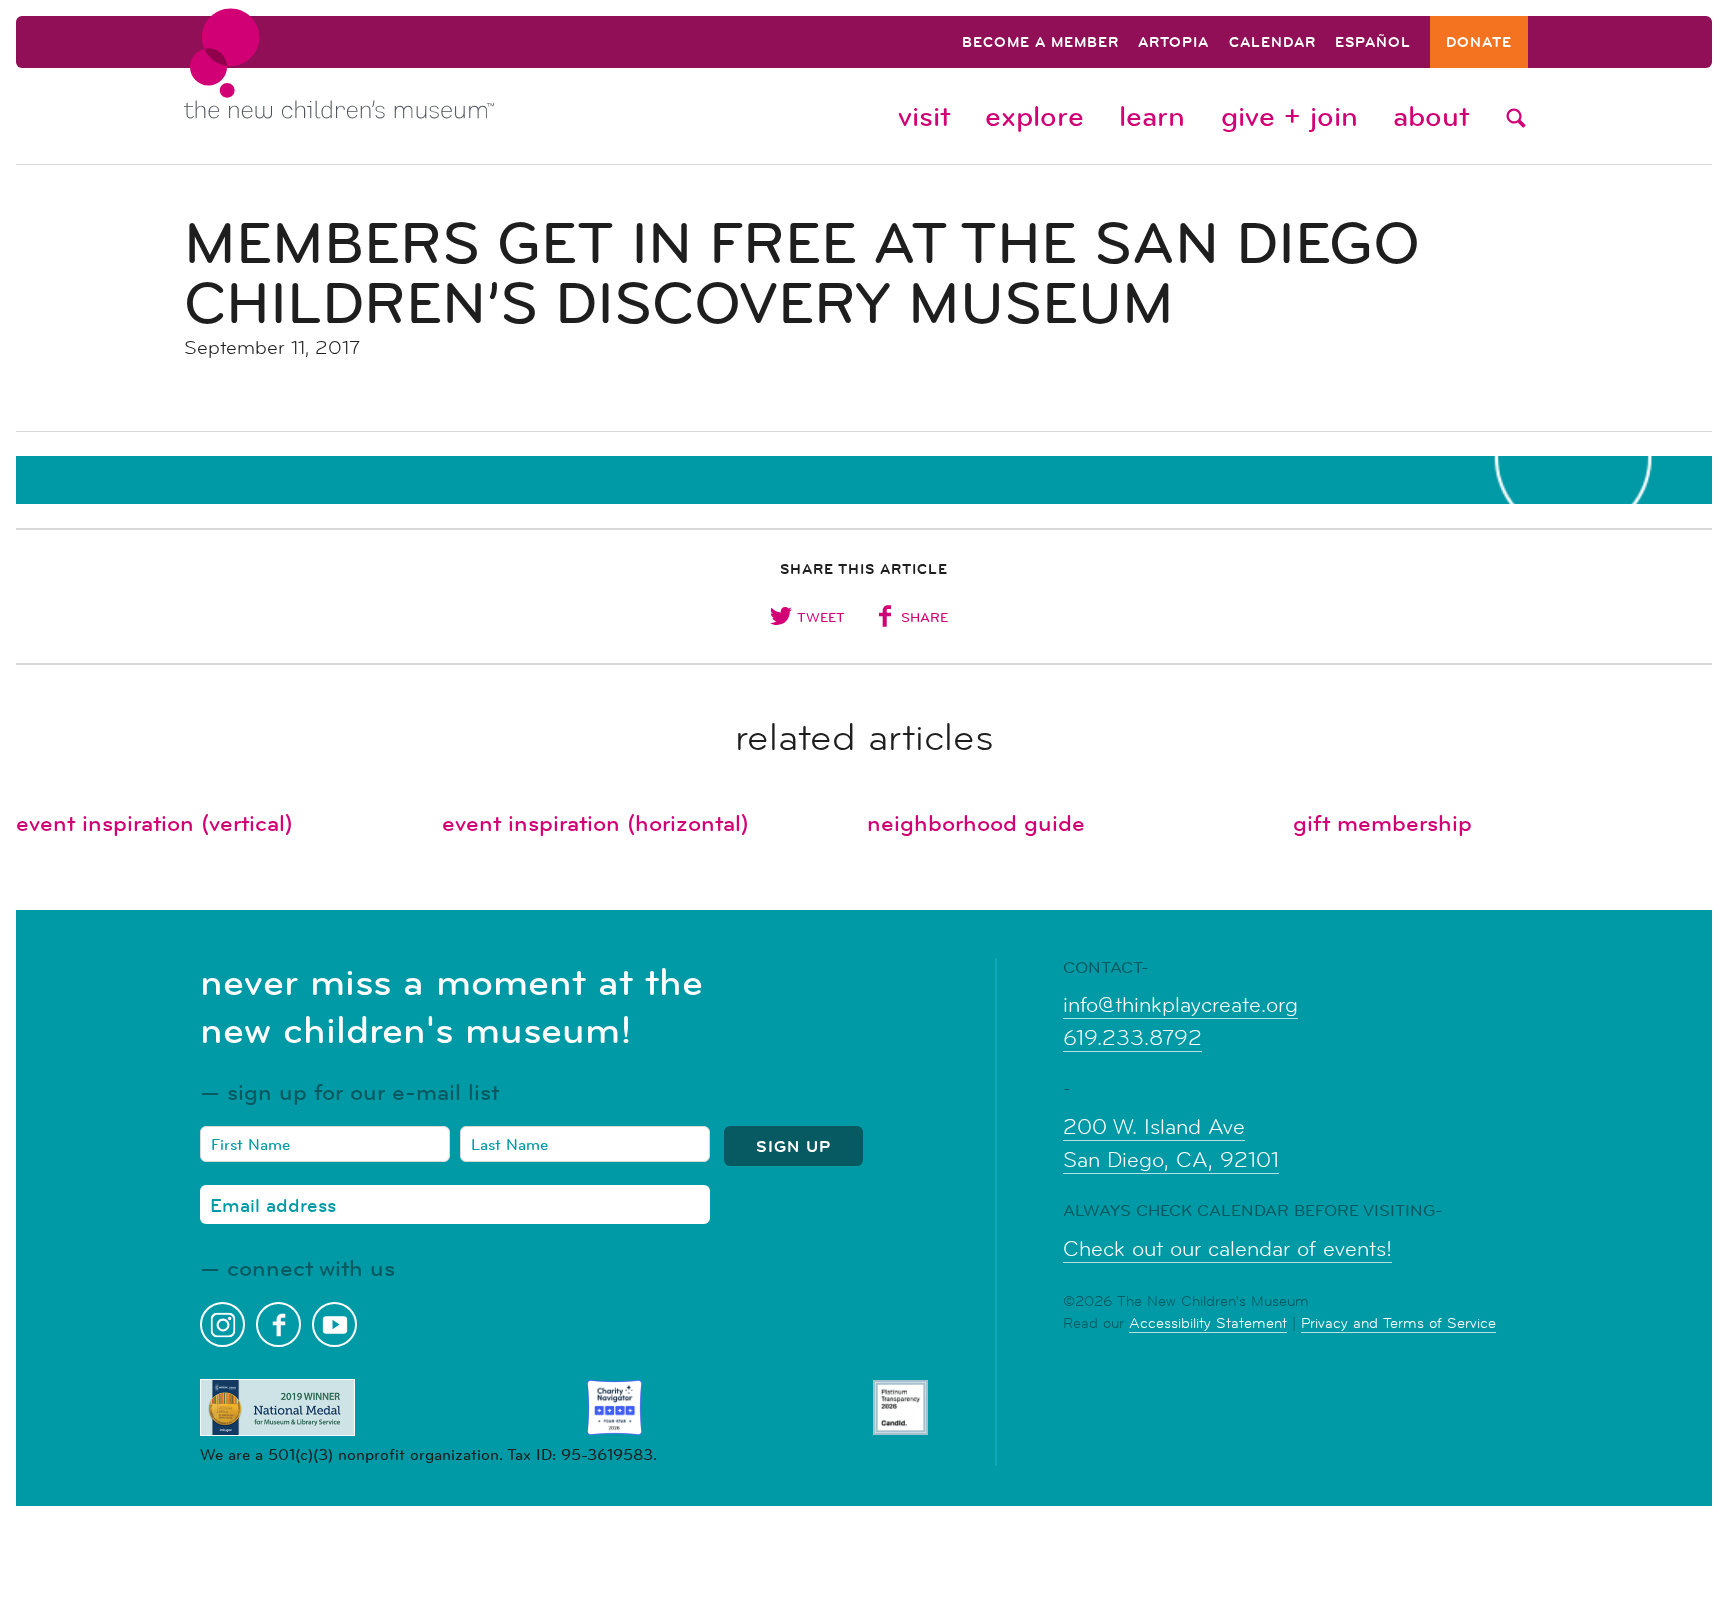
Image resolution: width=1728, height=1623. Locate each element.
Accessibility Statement (1208, 1322)
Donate (1479, 43)
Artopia (1173, 43)
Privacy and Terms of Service (1398, 1322)
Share (924, 617)
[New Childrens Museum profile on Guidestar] (900, 1407)
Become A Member (1040, 43)
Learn (1152, 116)
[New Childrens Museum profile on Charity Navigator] (614, 1407)
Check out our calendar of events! (1227, 1249)
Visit (924, 116)
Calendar (1272, 43)
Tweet (821, 617)
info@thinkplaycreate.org (1180, 1005)
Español (1373, 43)
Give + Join (1289, 116)
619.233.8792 (1132, 1038)
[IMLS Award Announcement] (277, 1407)
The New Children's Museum (384, 81)
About (1431, 116)
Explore (1034, 116)
